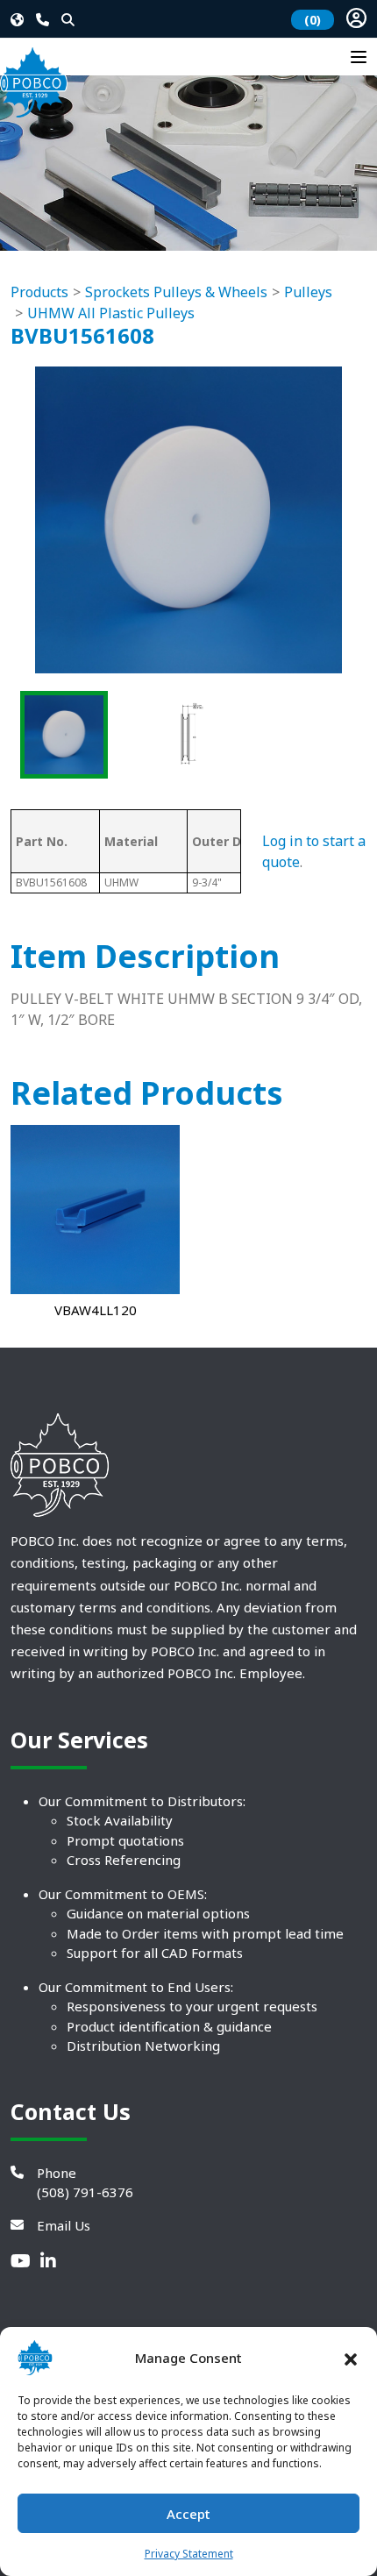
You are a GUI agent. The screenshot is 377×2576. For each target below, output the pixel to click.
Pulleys (308, 292)
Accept (188, 2514)
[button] (351, 2358)
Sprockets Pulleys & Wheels (176, 292)
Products (39, 292)
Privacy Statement (189, 2554)
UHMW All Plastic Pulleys (111, 313)
